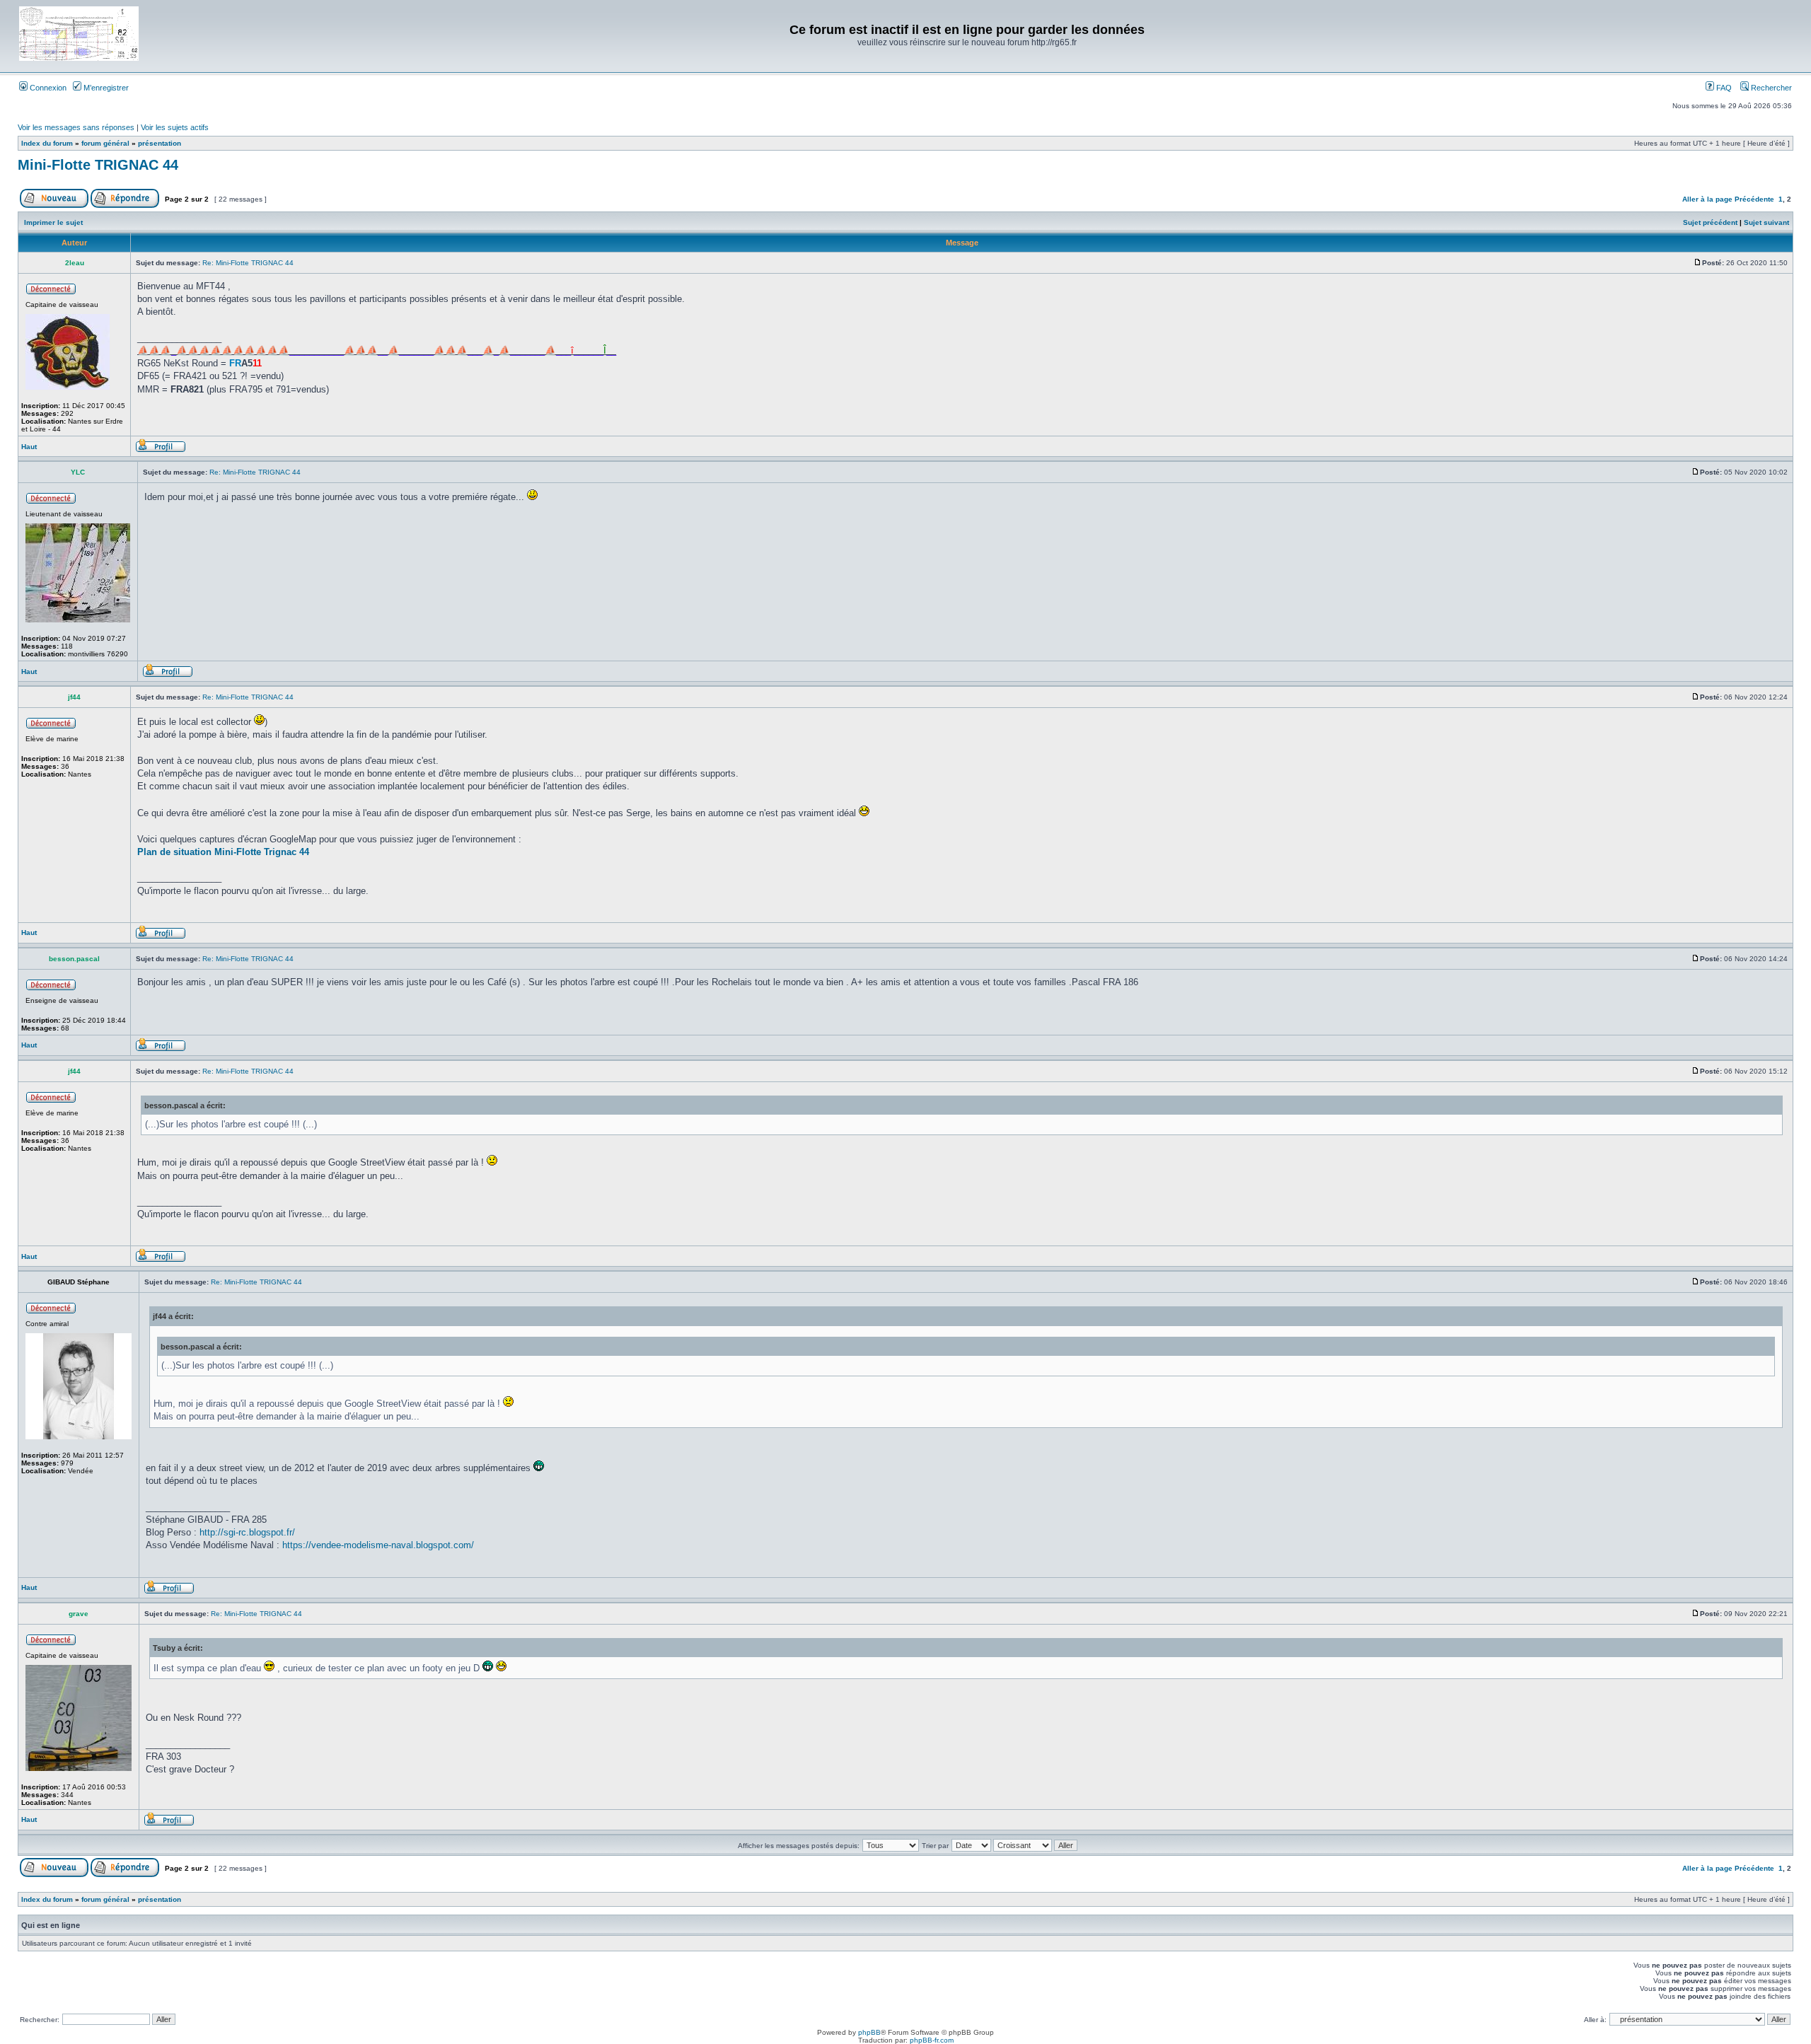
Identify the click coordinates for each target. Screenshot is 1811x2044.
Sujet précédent (1710, 222)
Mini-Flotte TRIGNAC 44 (98, 165)
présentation (160, 143)
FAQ (1723, 88)
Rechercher (1770, 88)
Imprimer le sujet (53, 222)
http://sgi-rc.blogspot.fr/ (247, 1532)
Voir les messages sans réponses (76, 127)
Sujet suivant (1766, 222)
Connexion (47, 88)
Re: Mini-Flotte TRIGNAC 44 (248, 263)
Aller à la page (1707, 199)
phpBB (869, 2032)
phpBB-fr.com (932, 2040)
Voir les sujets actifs (175, 127)
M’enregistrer (105, 88)
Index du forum (47, 143)
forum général (105, 143)
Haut (29, 447)
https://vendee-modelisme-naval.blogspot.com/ (378, 1545)
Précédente (1754, 199)
